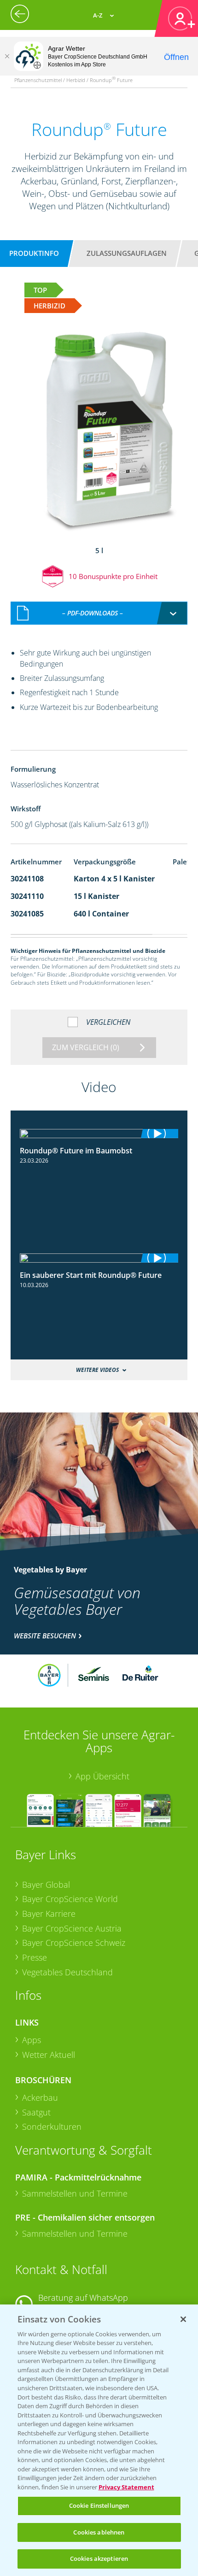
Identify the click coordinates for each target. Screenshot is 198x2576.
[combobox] (99, 613)
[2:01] (99, 1258)
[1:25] (99, 1134)
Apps (32, 2040)
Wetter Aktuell (49, 2055)
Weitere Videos (97, 1370)
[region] (99, 2440)
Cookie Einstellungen (99, 2505)
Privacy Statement (126, 2487)
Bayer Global (46, 1885)
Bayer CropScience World (70, 1899)
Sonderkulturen (52, 2127)
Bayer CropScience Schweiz (74, 1943)
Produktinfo (34, 253)
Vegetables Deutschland (67, 1972)
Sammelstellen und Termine (75, 2193)
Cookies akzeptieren (99, 2558)
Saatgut (36, 2112)
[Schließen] (7, 56)
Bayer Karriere (49, 1914)
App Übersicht (102, 1776)
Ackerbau (40, 2097)
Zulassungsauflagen (127, 253)
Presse (35, 1957)
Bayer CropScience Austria (72, 1928)
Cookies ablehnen (99, 2532)
